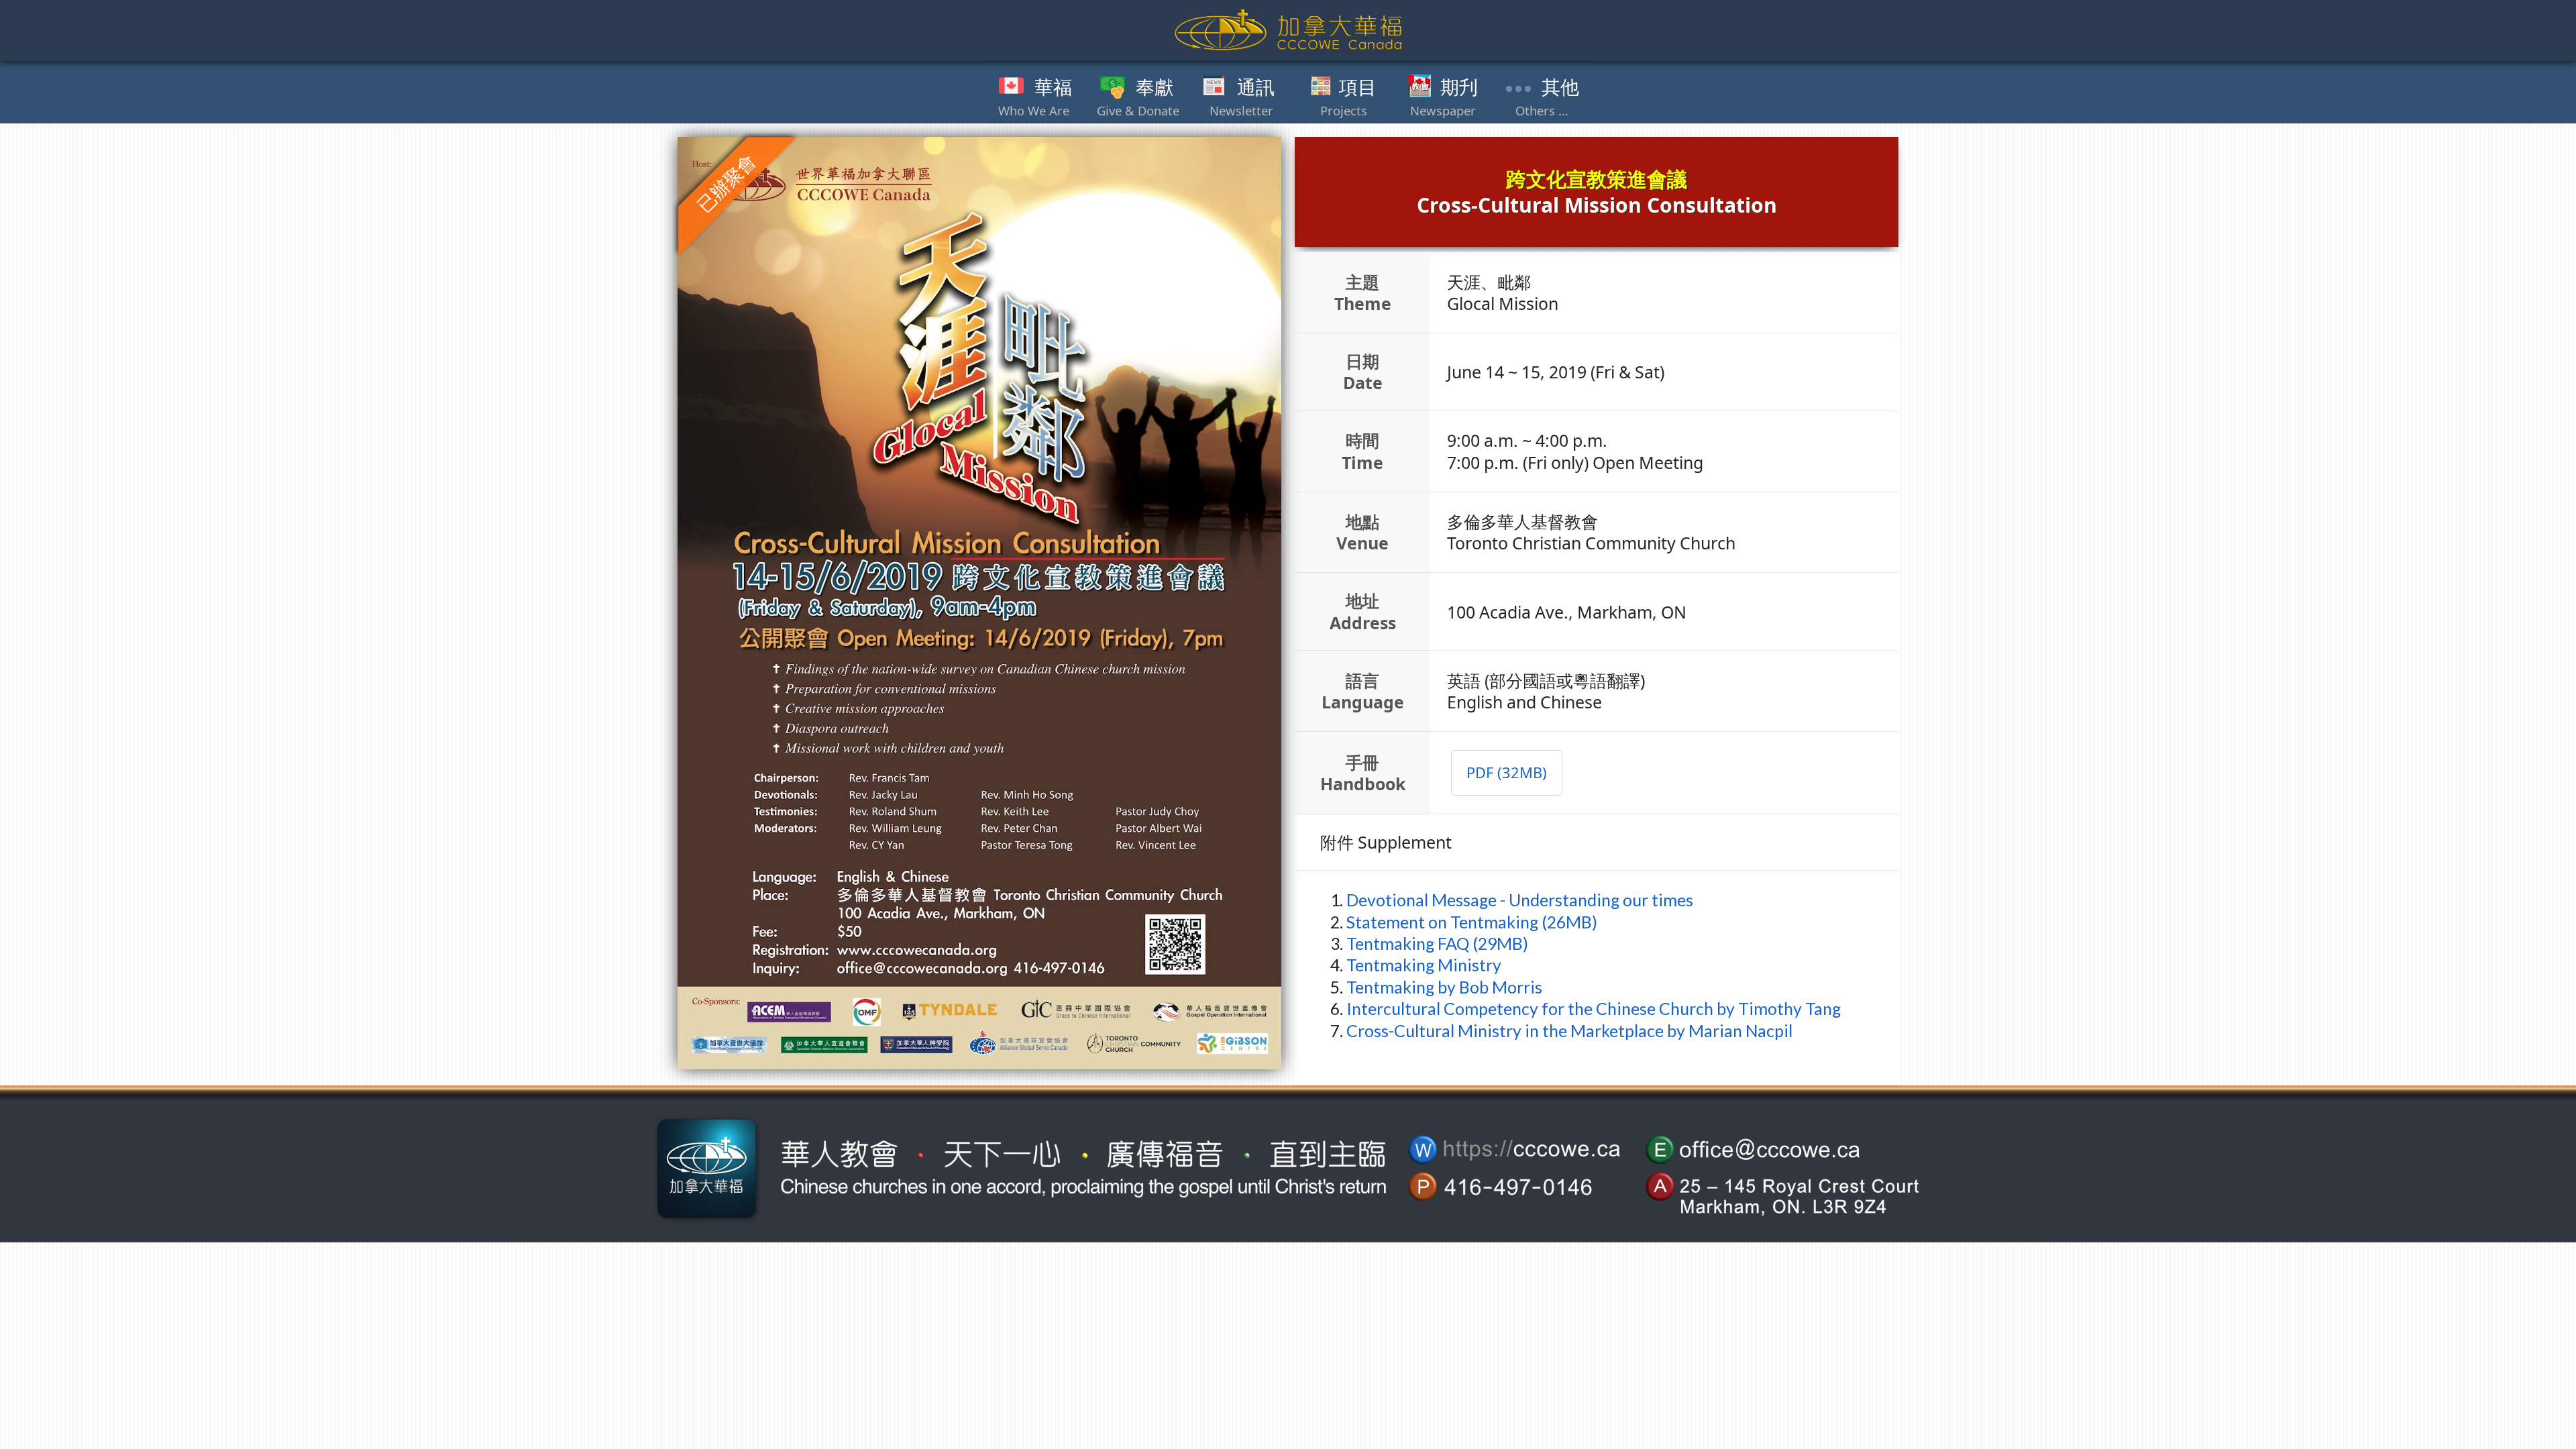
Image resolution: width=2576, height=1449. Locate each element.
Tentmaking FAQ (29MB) (1437, 943)
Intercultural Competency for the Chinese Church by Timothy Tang (1594, 1008)
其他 (1560, 88)
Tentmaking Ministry (1424, 965)
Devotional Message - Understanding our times (1520, 900)
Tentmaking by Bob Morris (1444, 987)
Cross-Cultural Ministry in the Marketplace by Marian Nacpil (1569, 1030)
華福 (1053, 88)
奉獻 (1155, 88)
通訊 (1256, 88)
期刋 (1459, 88)
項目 (1358, 88)
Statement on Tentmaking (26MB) (1472, 922)
